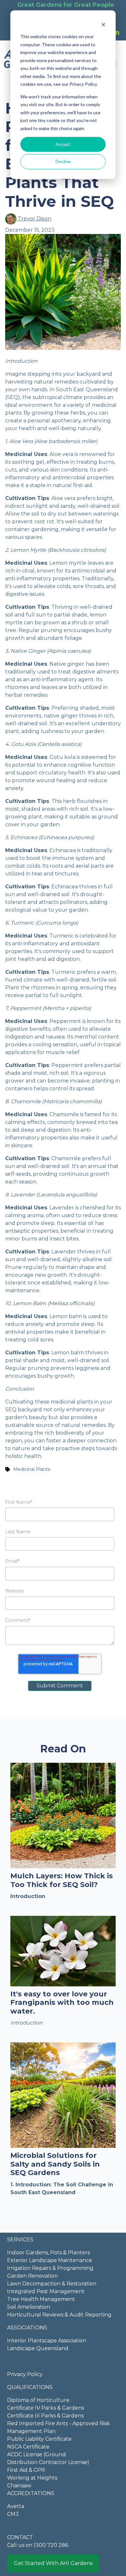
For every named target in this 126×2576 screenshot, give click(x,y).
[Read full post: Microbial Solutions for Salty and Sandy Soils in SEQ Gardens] (63, 2095)
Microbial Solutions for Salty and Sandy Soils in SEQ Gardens (55, 2164)
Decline (63, 161)
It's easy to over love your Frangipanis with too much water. (62, 2003)
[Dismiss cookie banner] (103, 24)
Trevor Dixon (34, 219)
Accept (63, 144)
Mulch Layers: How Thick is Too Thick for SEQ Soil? (62, 1880)
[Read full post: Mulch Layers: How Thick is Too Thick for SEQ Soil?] (63, 1815)
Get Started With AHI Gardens (53, 2563)
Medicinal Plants (32, 1469)
